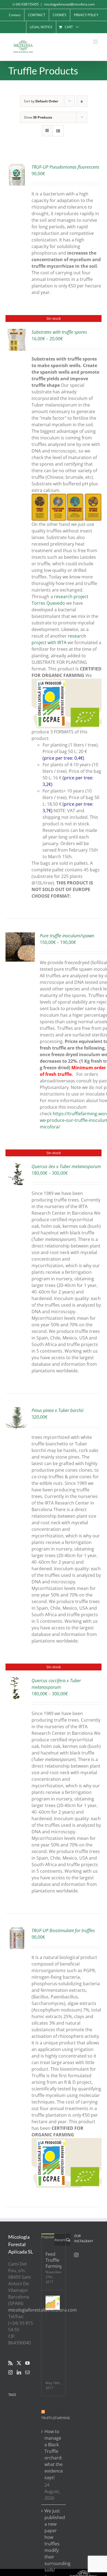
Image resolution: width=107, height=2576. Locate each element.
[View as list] (58, 131)
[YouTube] (27, 2363)
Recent (60, 2240)
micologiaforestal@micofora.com (69, 4)
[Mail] (27, 2372)
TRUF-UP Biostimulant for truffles (63, 1930)
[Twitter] (19, 2363)
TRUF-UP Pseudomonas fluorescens (65, 167)
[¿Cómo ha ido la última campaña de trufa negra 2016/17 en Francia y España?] (53, 2303)
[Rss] (10, 2363)
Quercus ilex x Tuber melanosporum (66, 1166)
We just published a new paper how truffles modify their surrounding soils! (54, 2540)
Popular (48, 2237)
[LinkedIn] (19, 2372)
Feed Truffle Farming (54, 2260)
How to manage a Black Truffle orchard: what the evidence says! (54, 2454)
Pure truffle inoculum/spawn (67, 936)
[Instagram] (10, 2372)
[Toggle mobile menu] (96, 42)
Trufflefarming (56, 2418)
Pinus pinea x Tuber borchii (57, 1410)
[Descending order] (82, 101)
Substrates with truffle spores (59, 332)
